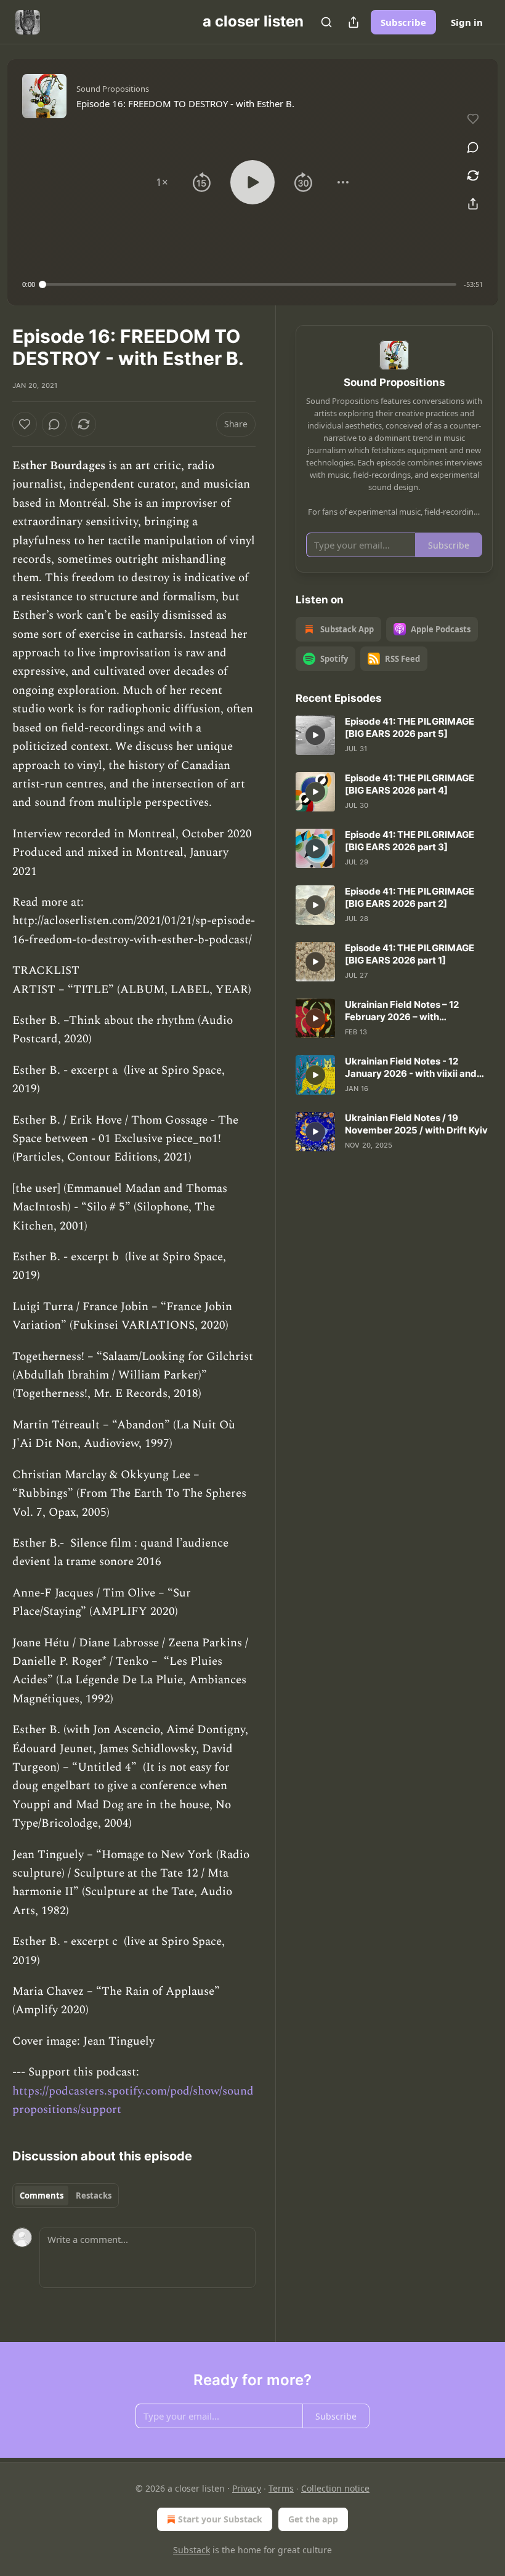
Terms (281, 2488)
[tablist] (66, 2196)
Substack (192, 2550)
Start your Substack (220, 2519)
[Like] (25, 424)
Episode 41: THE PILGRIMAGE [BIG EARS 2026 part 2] (410, 897)
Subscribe (403, 22)
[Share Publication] (353, 22)
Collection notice (335, 2488)
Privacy (247, 2488)
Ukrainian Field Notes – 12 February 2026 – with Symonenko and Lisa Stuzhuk (411, 1011)
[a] (315, 735)
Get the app (313, 2519)
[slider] (249, 284)
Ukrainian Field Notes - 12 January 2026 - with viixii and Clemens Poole (411, 1068)
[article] (394, 735)
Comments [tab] (42, 2196)
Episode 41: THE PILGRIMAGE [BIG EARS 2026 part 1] (410, 954)
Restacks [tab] (94, 2196)
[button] (162, 182)
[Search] (326, 22)
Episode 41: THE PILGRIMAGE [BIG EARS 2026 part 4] (410, 784)
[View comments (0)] (473, 147)
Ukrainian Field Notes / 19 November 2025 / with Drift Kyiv (416, 1124)
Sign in (467, 22)
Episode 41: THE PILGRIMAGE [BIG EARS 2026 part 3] (410, 841)
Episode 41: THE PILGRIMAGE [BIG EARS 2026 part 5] (410, 727)
